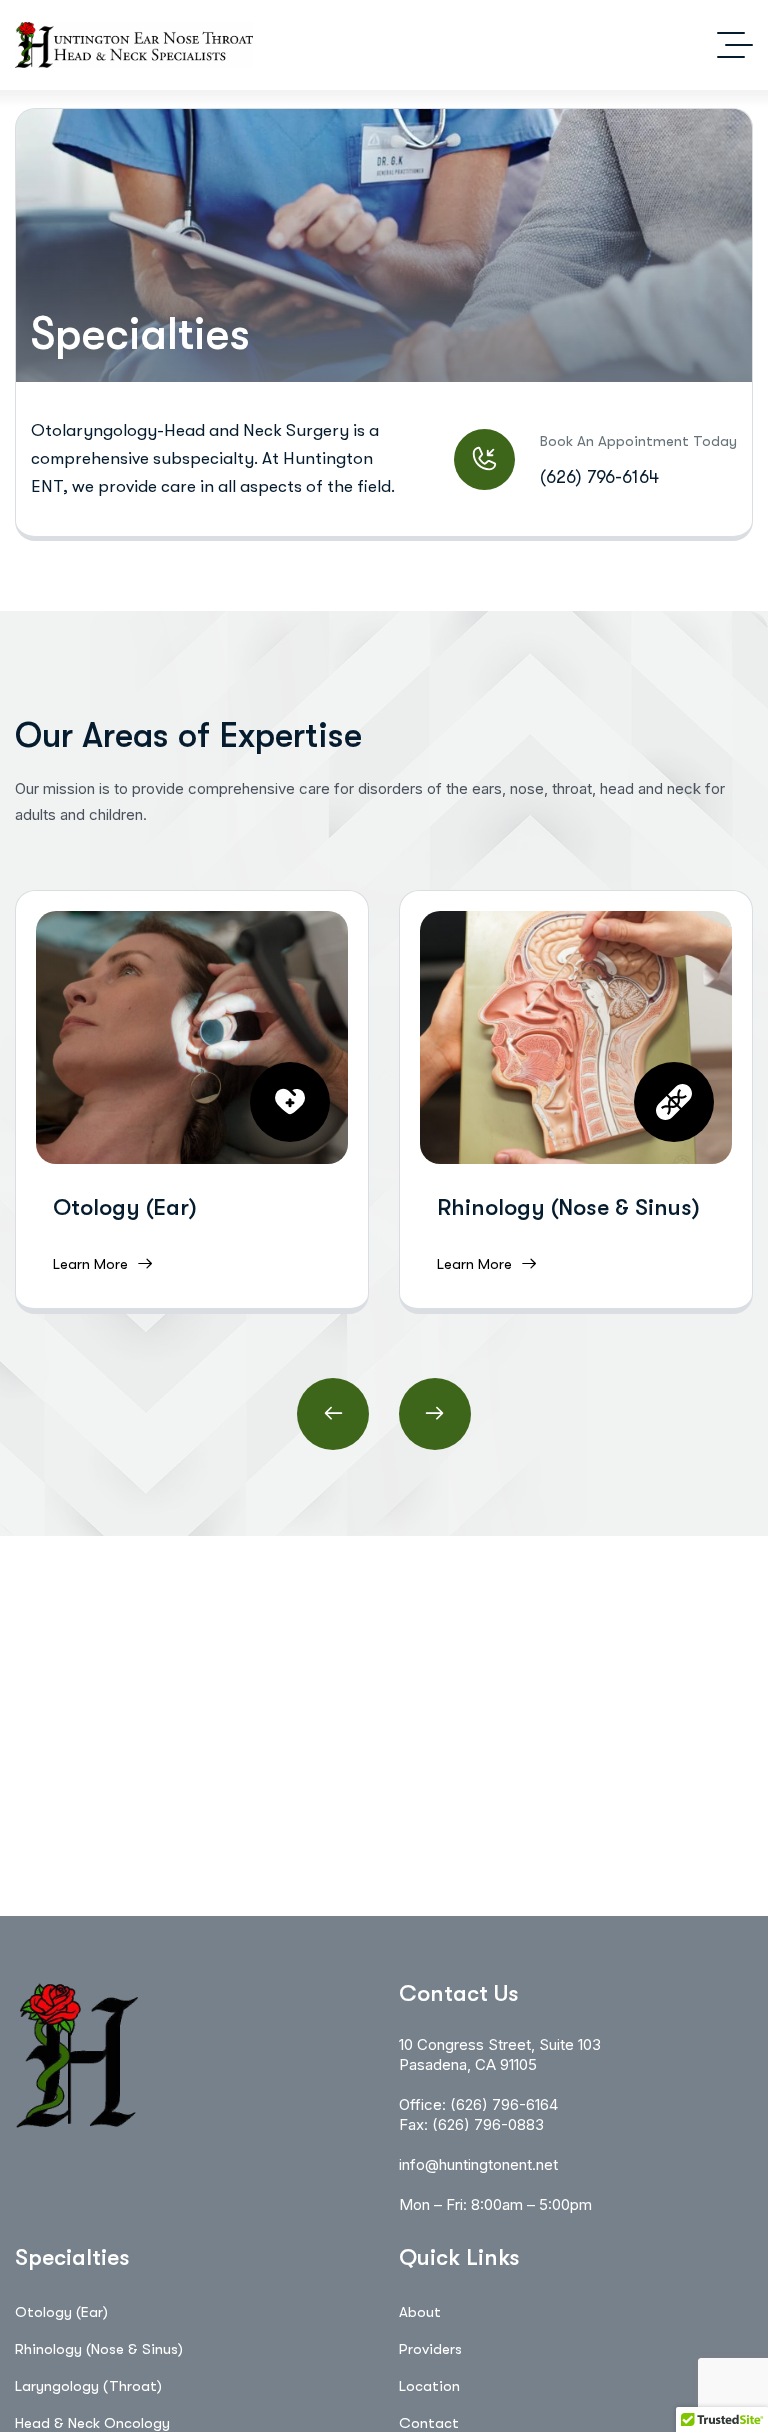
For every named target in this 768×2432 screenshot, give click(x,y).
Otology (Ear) (125, 1207)
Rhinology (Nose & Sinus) (568, 1207)
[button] (333, 1414)
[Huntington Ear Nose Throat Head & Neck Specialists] (134, 45)
